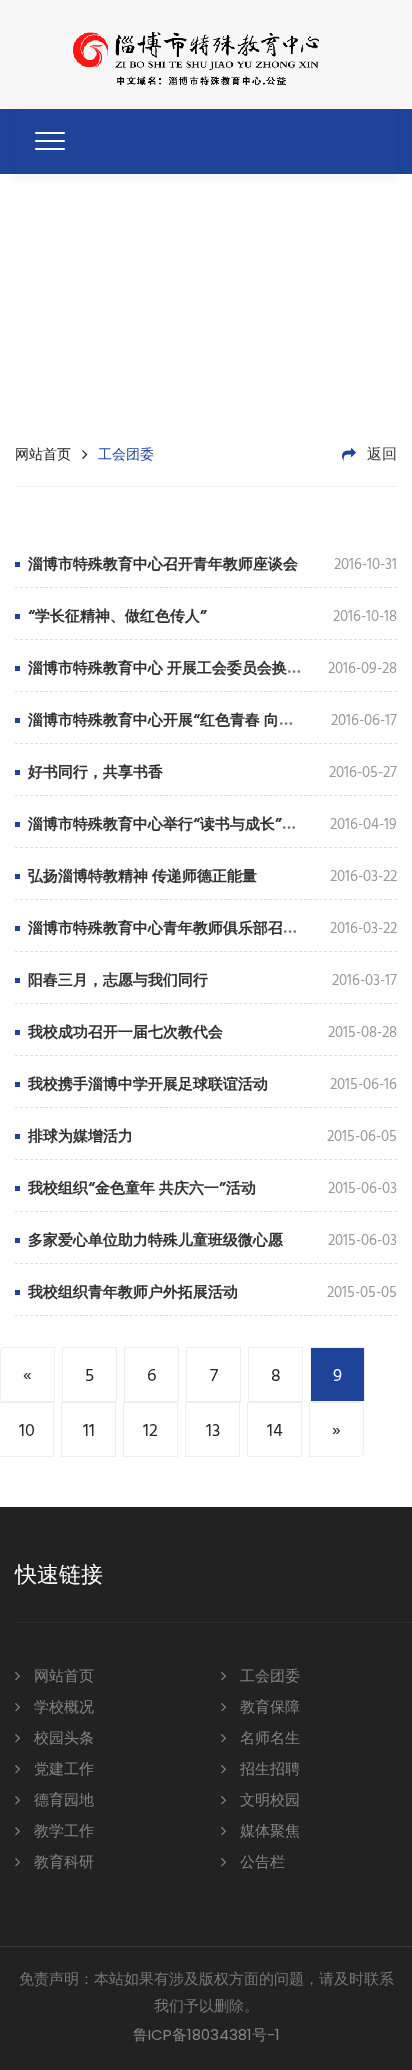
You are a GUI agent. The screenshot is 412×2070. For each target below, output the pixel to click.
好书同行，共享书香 (95, 773)
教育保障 (268, 1708)
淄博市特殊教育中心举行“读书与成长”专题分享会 (192, 825)
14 (275, 1431)
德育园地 (62, 1801)
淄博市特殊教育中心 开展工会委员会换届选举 (180, 669)
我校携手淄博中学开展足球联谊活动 (148, 1085)
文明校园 (268, 1801)
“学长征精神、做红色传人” (117, 617)
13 (213, 1431)
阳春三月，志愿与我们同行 (118, 981)
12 (150, 1431)
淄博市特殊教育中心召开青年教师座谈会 (163, 565)
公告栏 (260, 1863)
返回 (380, 455)
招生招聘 (268, 1770)
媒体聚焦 (268, 1832)
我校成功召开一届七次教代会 (125, 1033)
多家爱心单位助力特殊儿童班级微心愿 (155, 1241)
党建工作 (62, 1770)
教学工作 (62, 1832)
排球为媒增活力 (80, 1137)
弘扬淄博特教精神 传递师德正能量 (142, 877)
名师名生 (268, 1739)
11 (89, 1431)
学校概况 (62, 1708)
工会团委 (268, 1677)
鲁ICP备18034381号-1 (206, 2034)
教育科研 (62, 1863)
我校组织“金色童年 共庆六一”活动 (142, 1189)
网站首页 (43, 454)
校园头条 (62, 1739)
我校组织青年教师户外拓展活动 (133, 1293)
